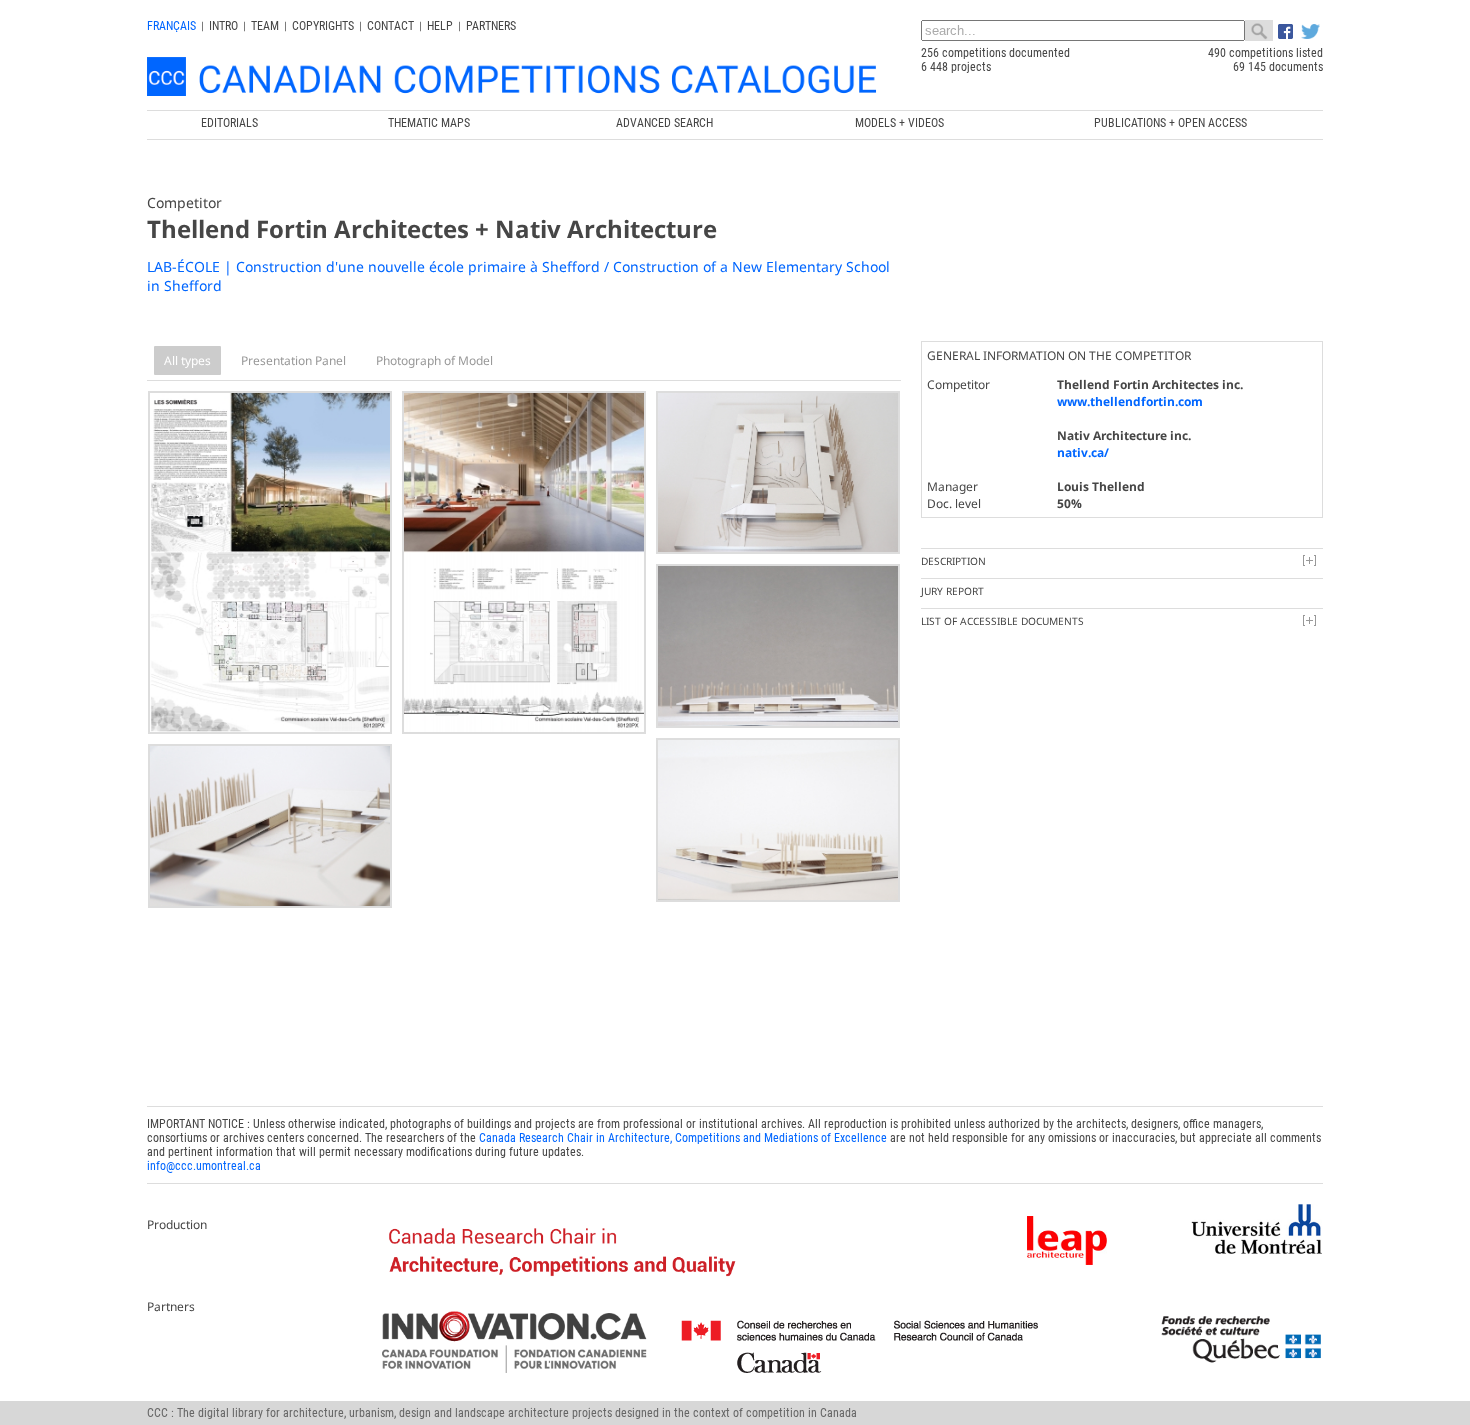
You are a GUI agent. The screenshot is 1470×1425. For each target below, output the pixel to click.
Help (440, 26)
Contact (390, 26)
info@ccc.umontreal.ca (204, 1166)
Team (265, 26)
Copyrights (323, 26)
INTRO (223, 26)
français (171, 26)
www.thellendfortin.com (1130, 401)
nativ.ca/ (1083, 452)
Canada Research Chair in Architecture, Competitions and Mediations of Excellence (683, 1138)
